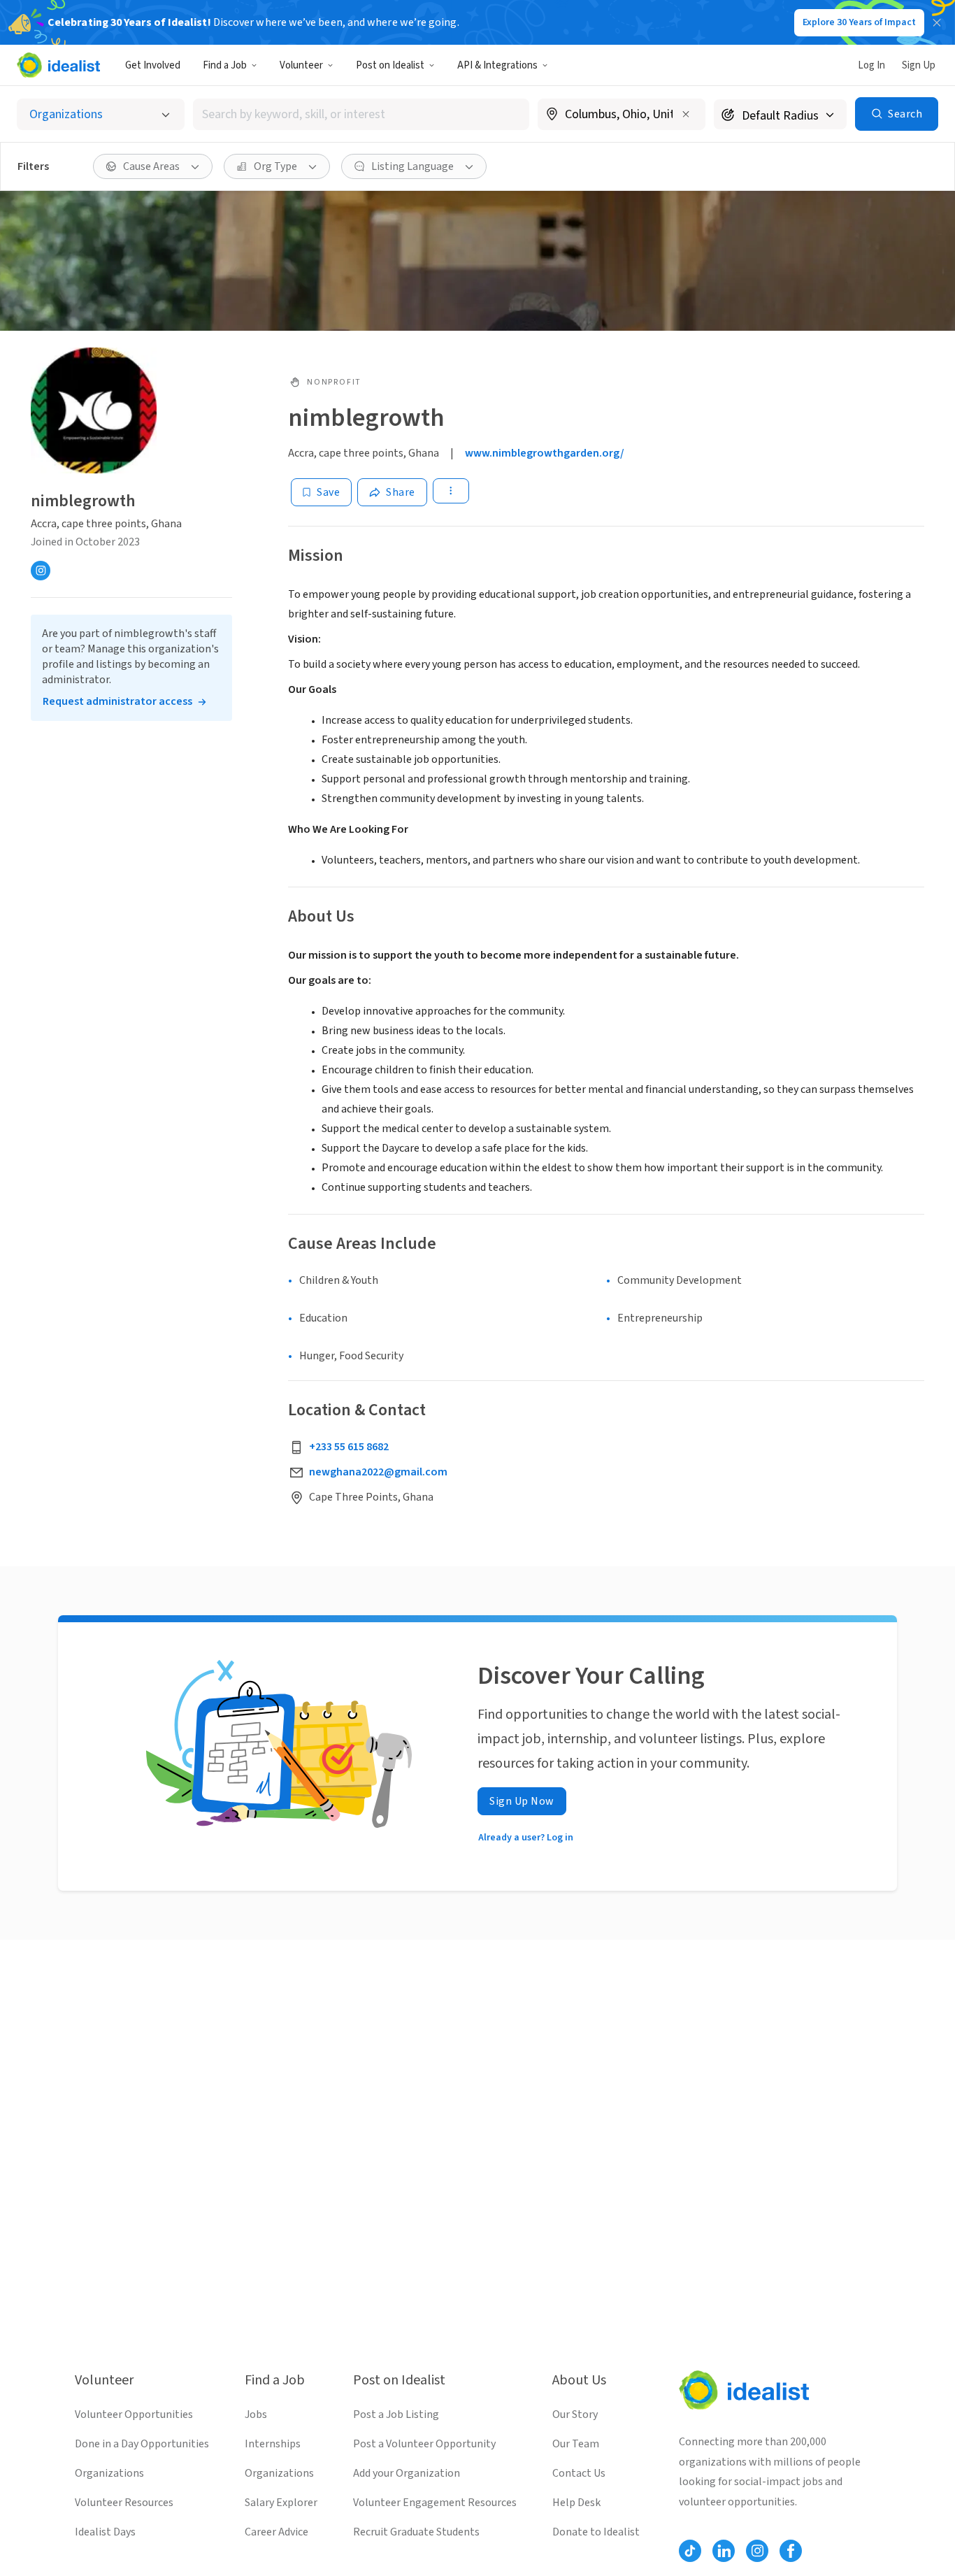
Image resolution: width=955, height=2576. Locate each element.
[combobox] (361, 114)
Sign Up (919, 65)
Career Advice (277, 2532)
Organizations (109, 2473)
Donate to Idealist (596, 2532)
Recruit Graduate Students (416, 2532)
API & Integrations (497, 65)
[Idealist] (58, 65)
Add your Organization (407, 2473)
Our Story (575, 2414)
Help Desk (576, 2503)
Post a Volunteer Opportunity (424, 2444)
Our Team (576, 2444)
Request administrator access (117, 701)
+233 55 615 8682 (349, 1447)
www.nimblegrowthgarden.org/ (545, 453)
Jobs (256, 2414)
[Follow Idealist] (690, 2551)
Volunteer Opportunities (134, 2414)
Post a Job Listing (396, 2414)
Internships (273, 2444)
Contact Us (579, 2473)
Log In (871, 65)
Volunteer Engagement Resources (435, 2503)
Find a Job (225, 65)
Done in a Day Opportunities (142, 2444)
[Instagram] (41, 571)
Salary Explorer (281, 2503)
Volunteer (301, 65)
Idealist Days (105, 2532)
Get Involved (153, 65)
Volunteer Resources (124, 2503)
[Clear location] (686, 114)
